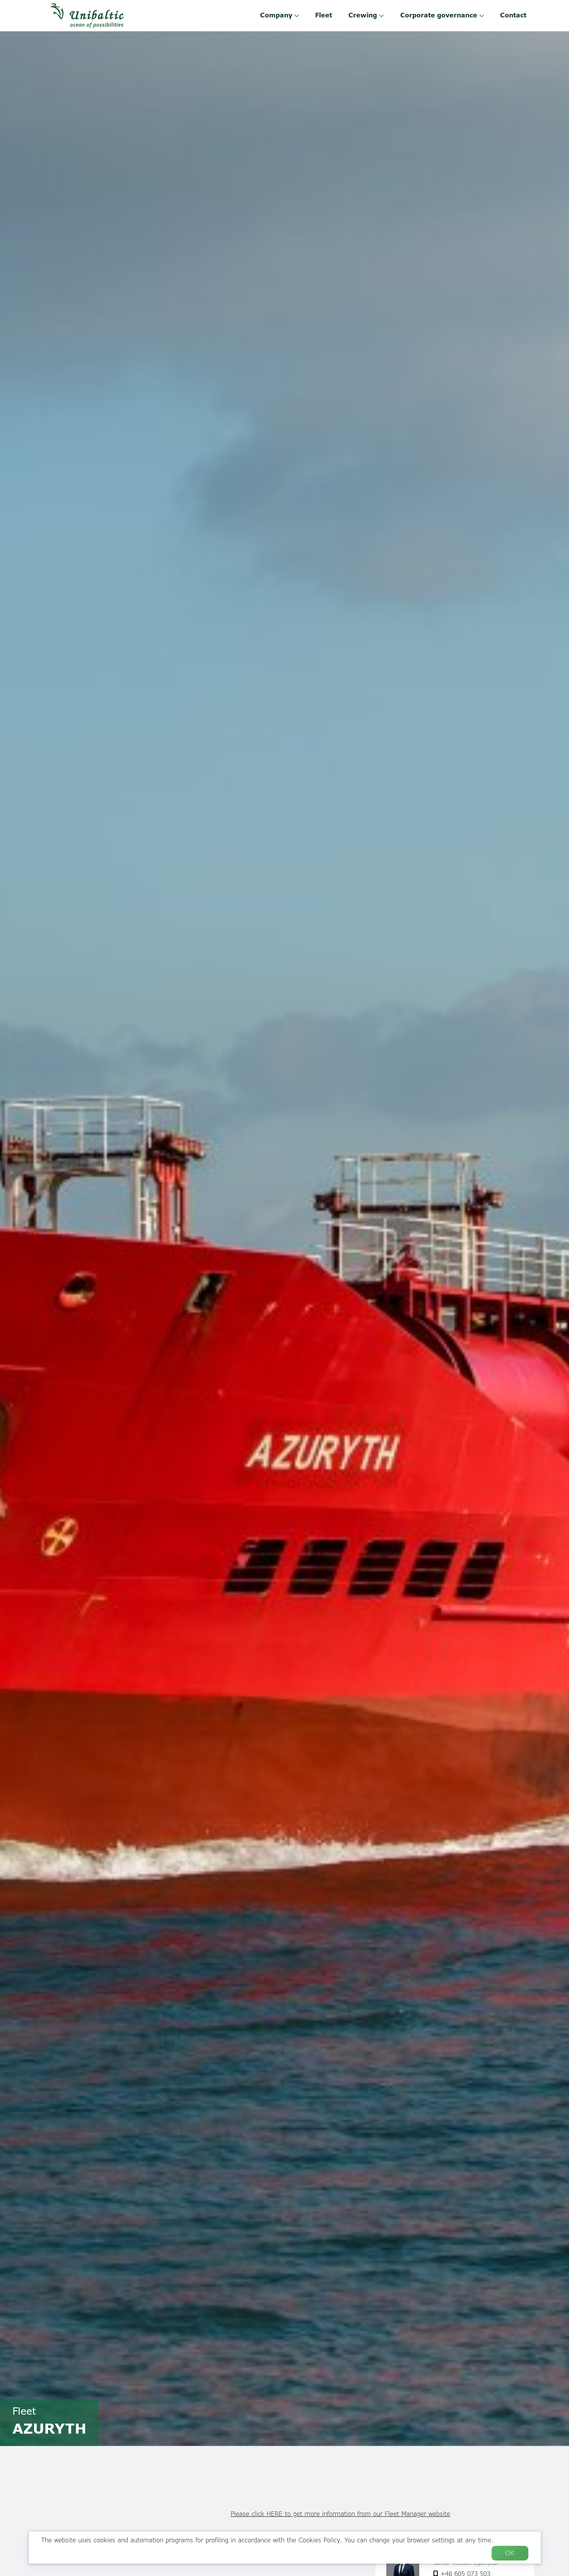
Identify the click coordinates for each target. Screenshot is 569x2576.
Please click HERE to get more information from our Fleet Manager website (340, 2514)
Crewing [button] (364, 15)
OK (510, 2553)
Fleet (324, 15)
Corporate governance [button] (440, 15)
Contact (513, 15)
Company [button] (277, 15)
